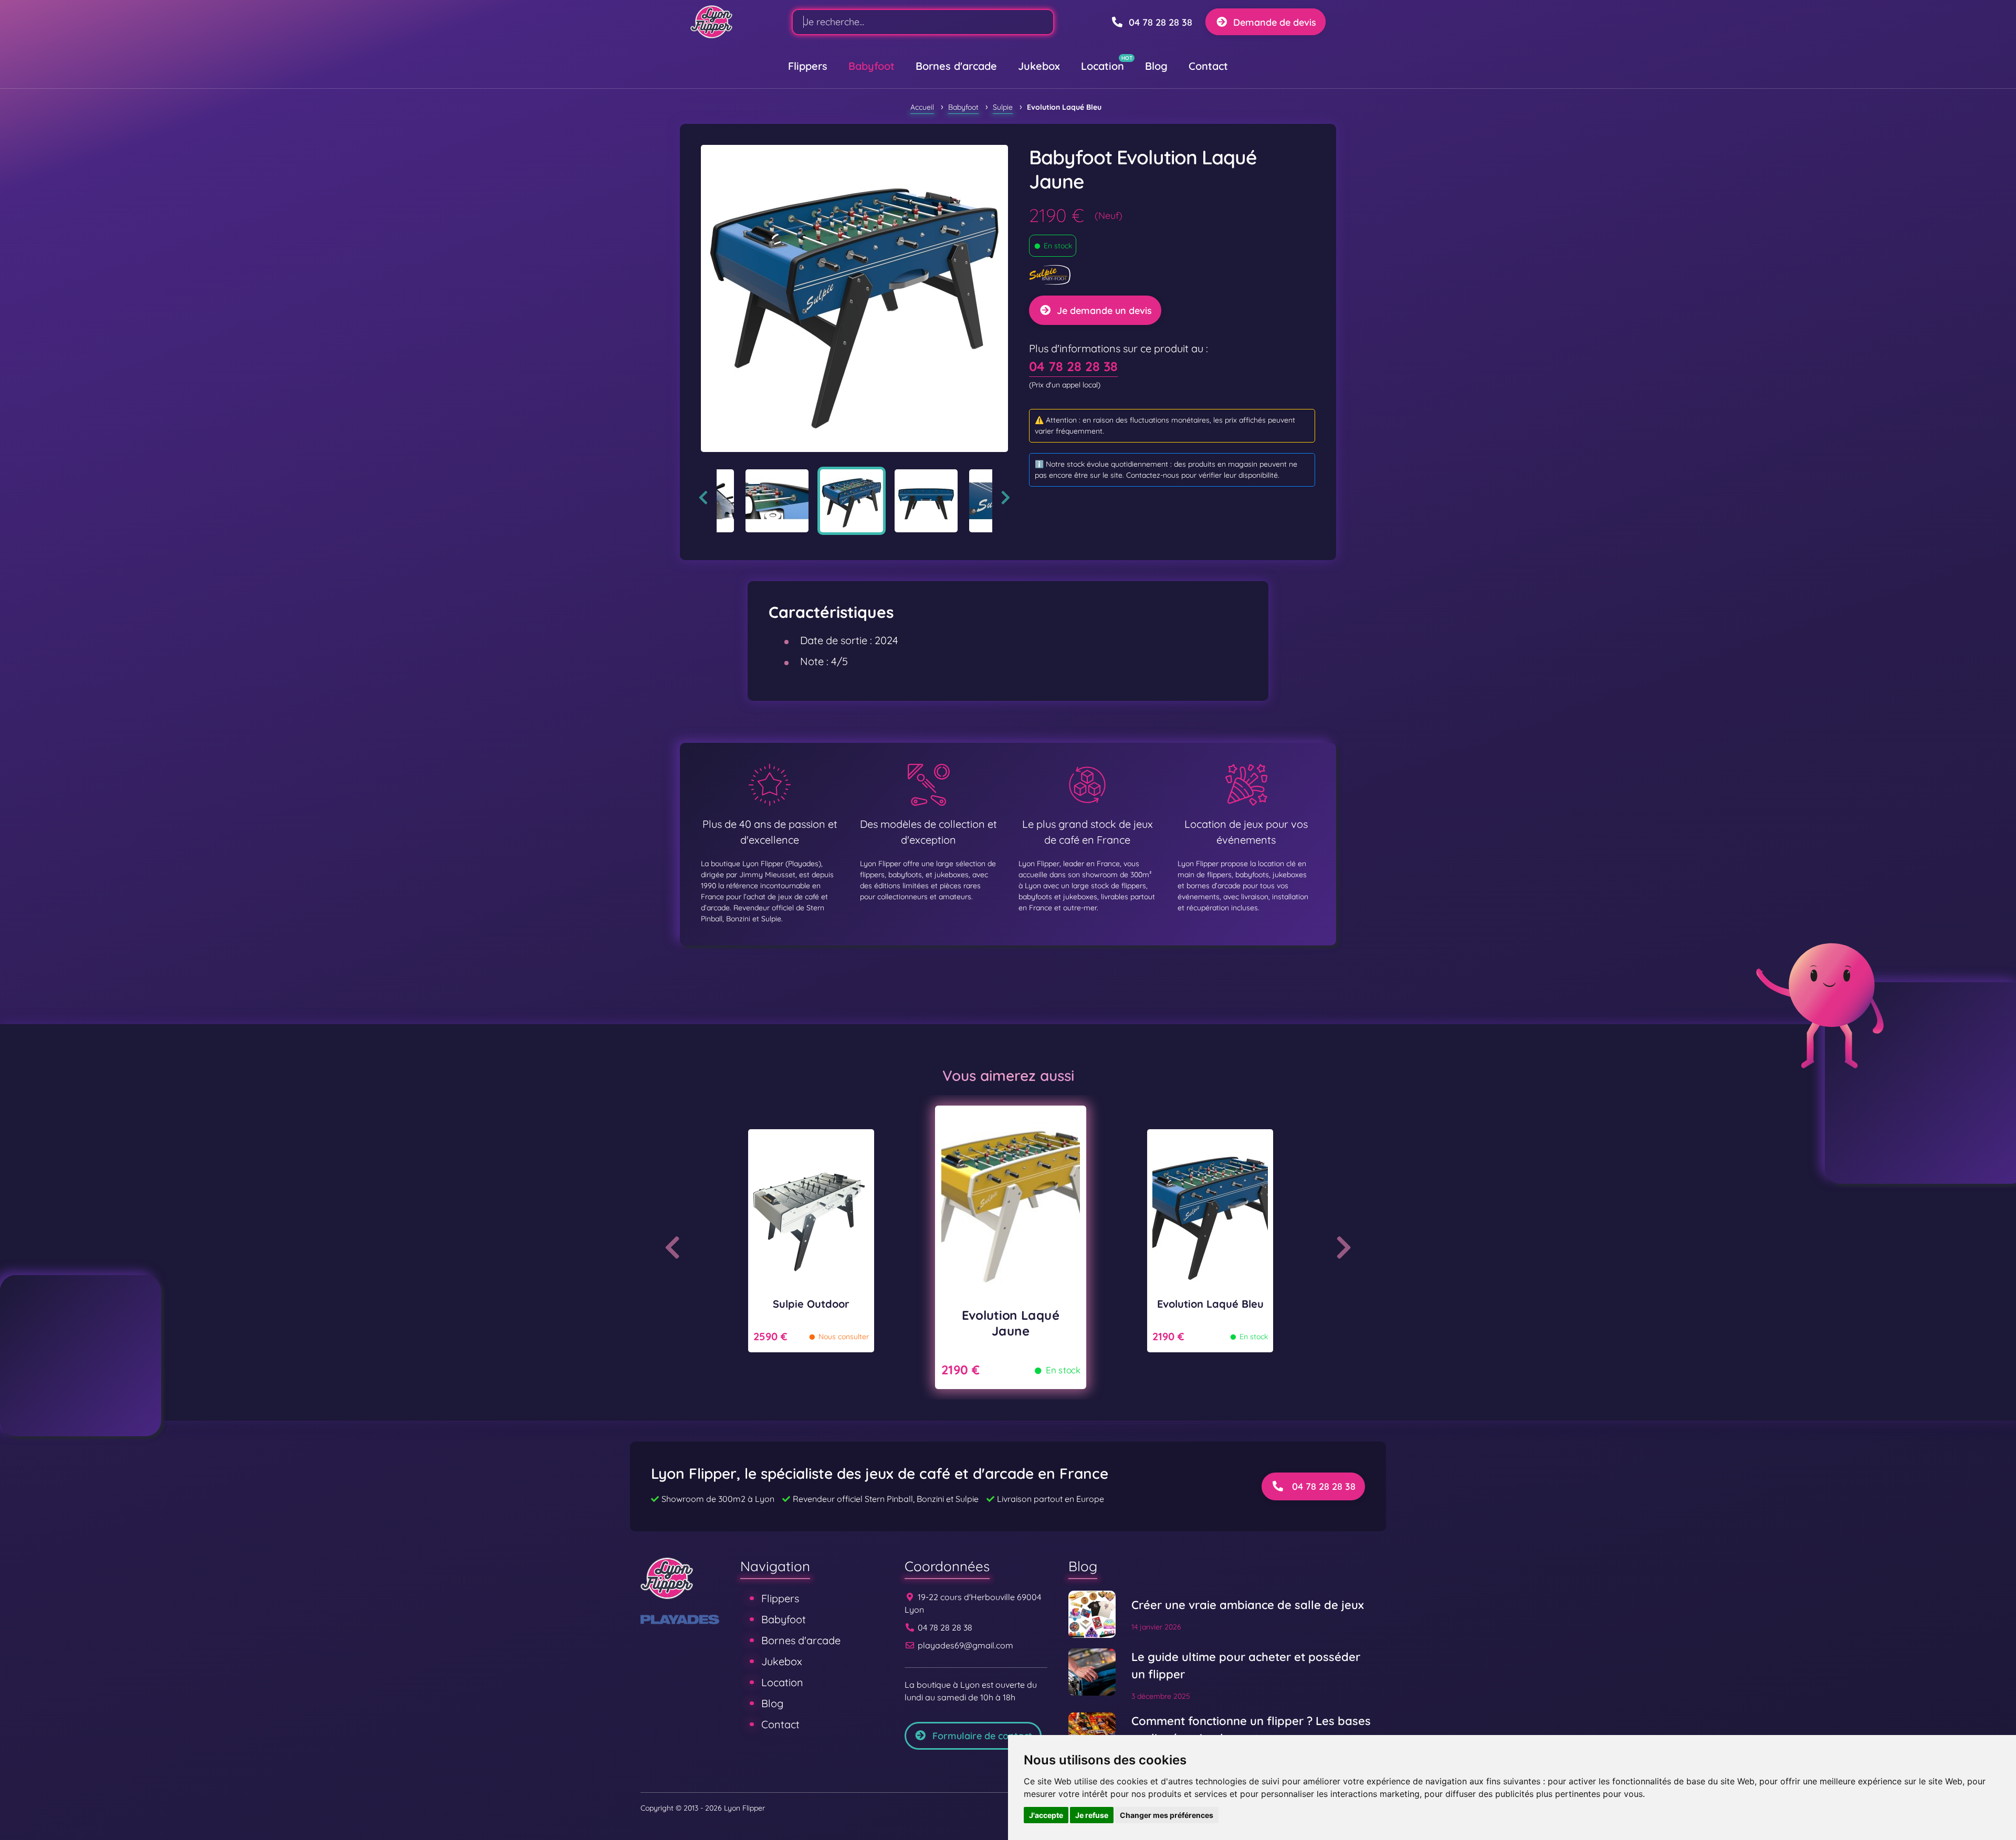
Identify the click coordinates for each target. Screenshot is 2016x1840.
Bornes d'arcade (956, 66)
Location (1102, 66)
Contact (1208, 66)
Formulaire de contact (982, 1736)
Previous (703, 498)
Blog (1156, 66)
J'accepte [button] (1046, 1815)
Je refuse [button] (1092, 1815)
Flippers (808, 66)
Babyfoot (871, 66)
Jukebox (1039, 66)
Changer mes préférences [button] (1167, 1815)
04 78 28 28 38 (1073, 366)
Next (1006, 498)
